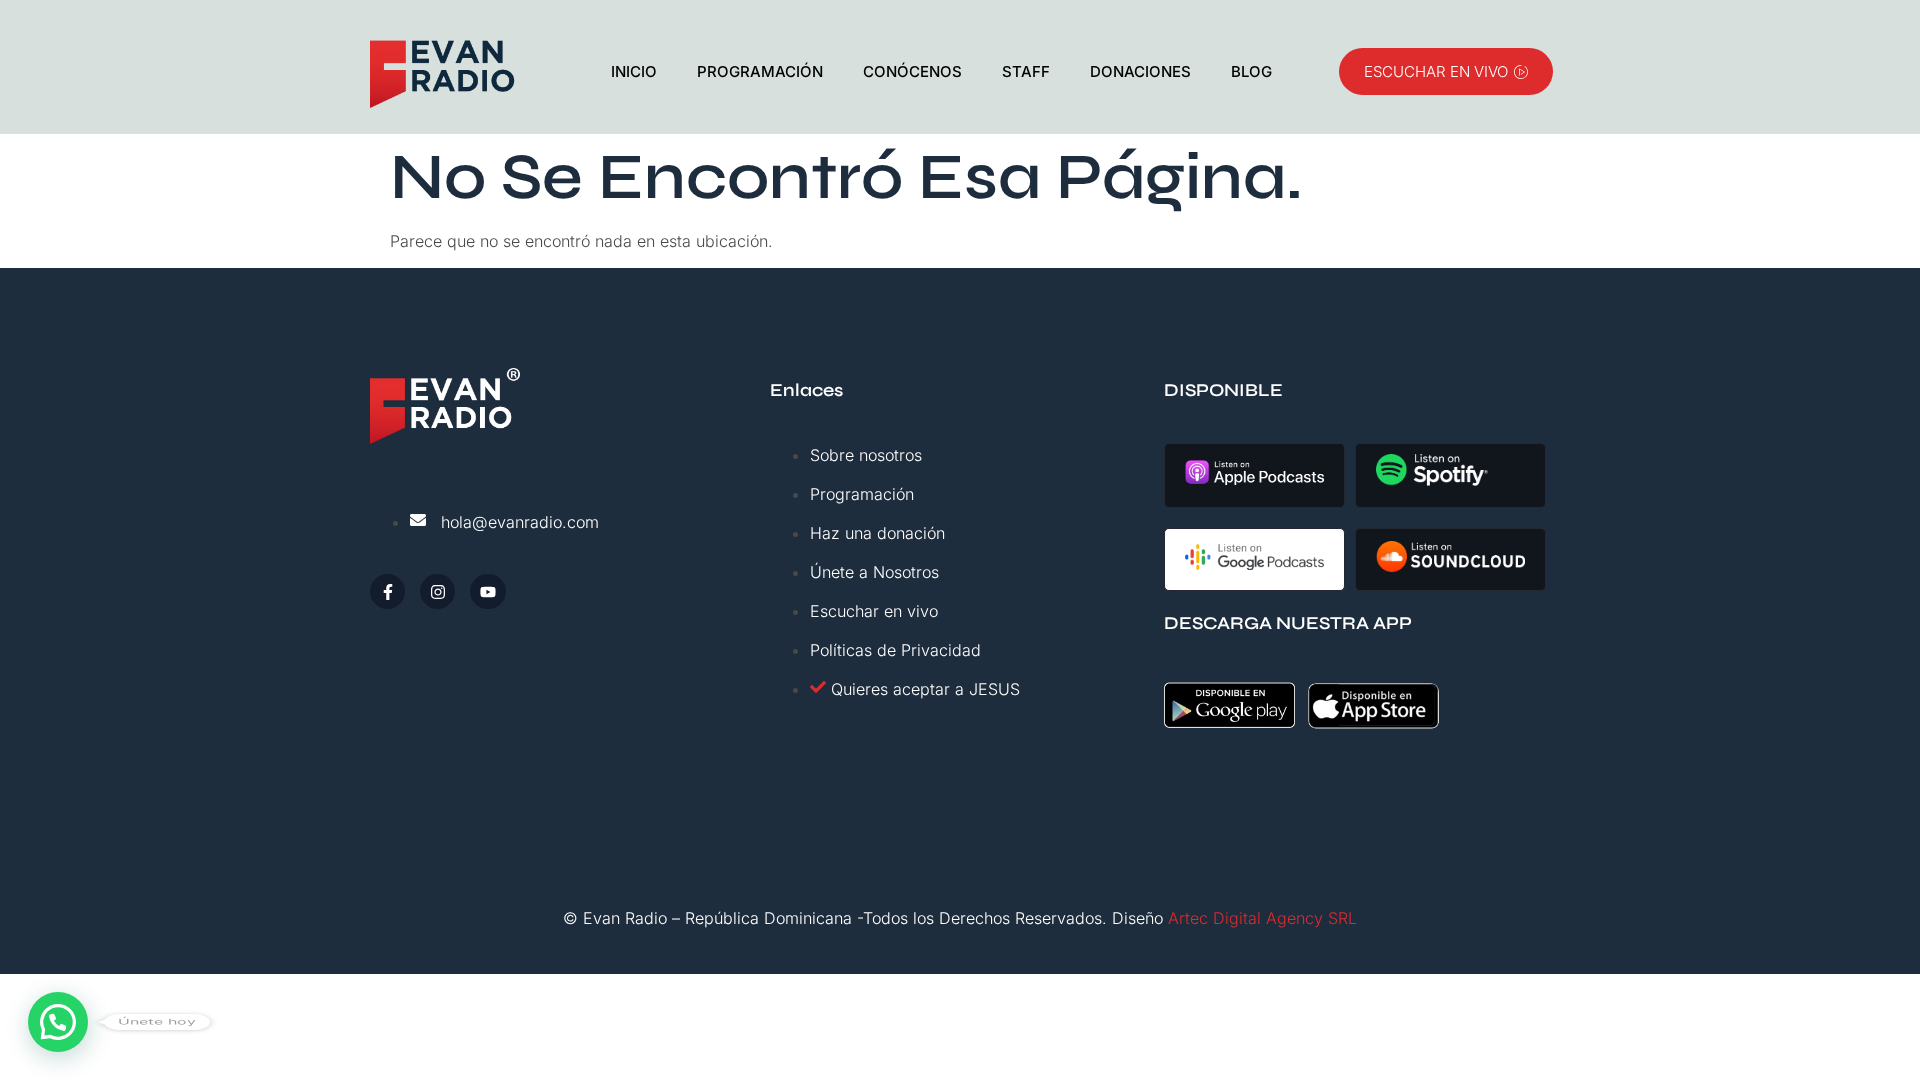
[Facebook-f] (387, 591)
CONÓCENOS (912, 71)
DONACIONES (1140, 71)
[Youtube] (487, 591)
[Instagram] (437, 591)
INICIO (634, 71)
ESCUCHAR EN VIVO (1436, 71)
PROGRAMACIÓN (760, 71)
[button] (58, 1022)
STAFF (1026, 71)
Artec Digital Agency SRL (1262, 918)
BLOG (1251, 71)
